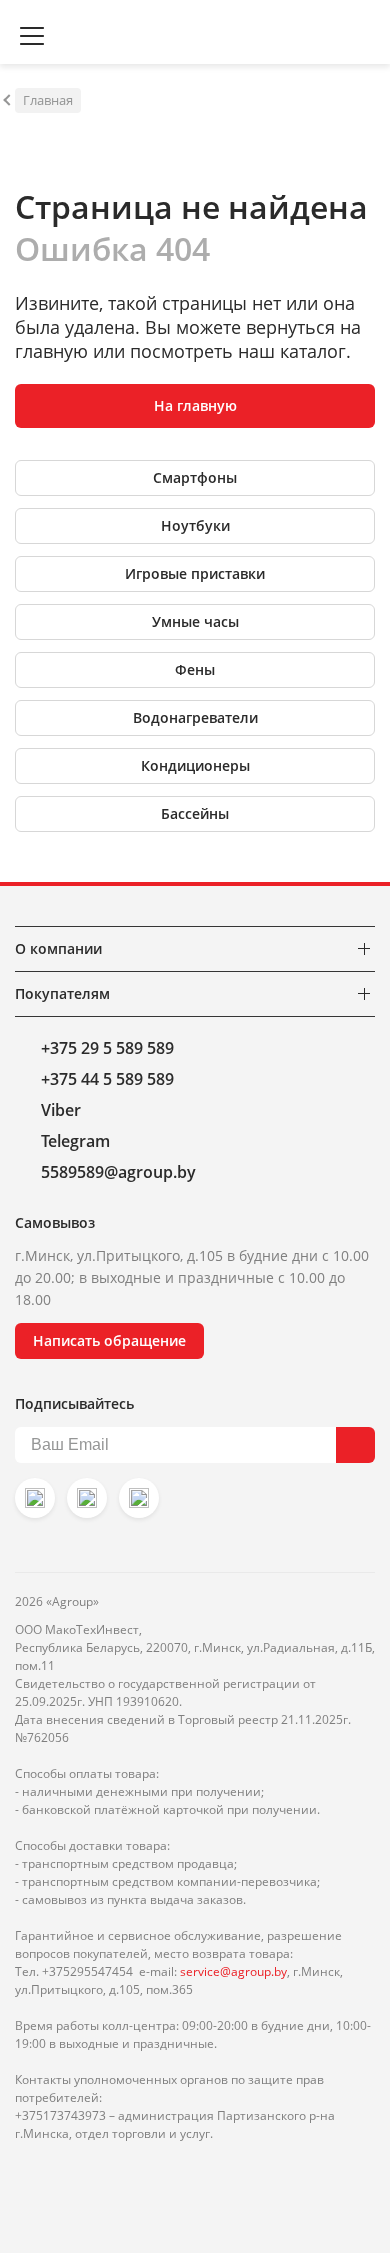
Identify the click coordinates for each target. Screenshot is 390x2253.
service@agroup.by (233, 1971)
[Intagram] (35, 1498)
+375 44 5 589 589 (107, 1079)
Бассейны (195, 813)
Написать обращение (109, 1340)
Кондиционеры (195, 765)
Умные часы (195, 621)
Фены (195, 669)
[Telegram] (139, 1498)
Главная (48, 100)
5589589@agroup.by (118, 1172)
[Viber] (87, 1498)
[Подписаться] (355, 1445)
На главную (195, 405)
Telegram (75, 1141)
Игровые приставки (195, 573)
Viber (61, 1110)
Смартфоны (195, 477)
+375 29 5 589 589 (107, 1048)
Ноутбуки (195, 525)
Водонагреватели (195, 717)
